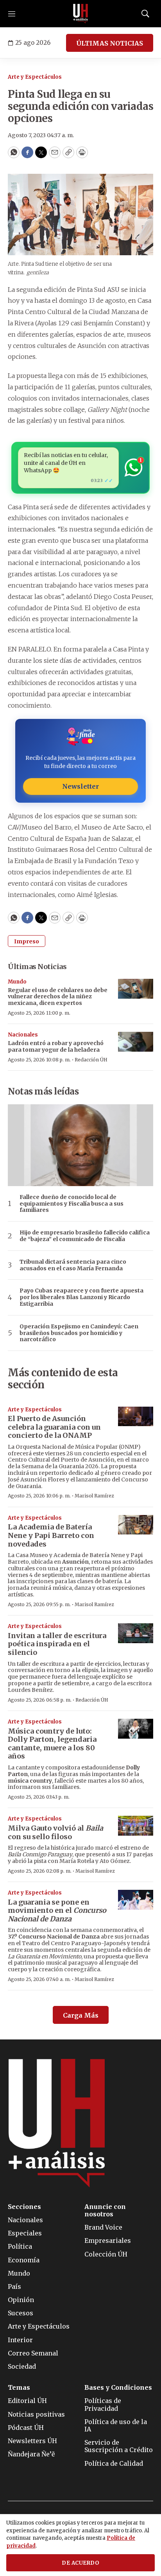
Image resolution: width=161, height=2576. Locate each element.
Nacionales (23, 1035)
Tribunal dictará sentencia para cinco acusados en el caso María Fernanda (73, 1265)
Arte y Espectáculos (35, 77)
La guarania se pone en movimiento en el (57, 1910)
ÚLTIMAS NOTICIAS (110, 43)
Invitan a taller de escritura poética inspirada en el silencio (57, 1644)
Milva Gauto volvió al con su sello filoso (55, 1832)
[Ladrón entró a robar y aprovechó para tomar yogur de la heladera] (136, 1042)
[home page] (80, 14)
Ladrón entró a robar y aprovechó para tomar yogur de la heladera (56, 1046)
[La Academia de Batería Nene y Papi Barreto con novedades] (136, 1525)
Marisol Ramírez (94, 1496)
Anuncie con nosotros (105, 2211)
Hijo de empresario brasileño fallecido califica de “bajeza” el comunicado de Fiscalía (85, 1236)
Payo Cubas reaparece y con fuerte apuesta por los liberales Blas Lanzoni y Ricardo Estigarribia (81, 1297)
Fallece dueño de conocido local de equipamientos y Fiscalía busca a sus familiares (72, 1204)
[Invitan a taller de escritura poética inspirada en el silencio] (136, 1633)
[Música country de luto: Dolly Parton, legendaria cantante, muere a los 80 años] (136, 1729)
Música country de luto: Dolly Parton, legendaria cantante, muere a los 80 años (52, 1744)
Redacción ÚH (91, 1060)
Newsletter (80, 786)
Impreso (27, 941)
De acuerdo (80, 2563)
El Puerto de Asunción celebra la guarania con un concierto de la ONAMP (54, 1427)
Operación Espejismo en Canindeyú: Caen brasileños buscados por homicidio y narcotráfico (79, 1333)
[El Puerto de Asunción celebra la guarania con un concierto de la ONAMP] (136, 1417)
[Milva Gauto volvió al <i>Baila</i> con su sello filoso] (136, 1826)
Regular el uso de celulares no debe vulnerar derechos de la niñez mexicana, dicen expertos (58, 997)
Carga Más (81, 2015)
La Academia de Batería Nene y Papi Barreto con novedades (51, 1535)
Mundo (17, 982)
